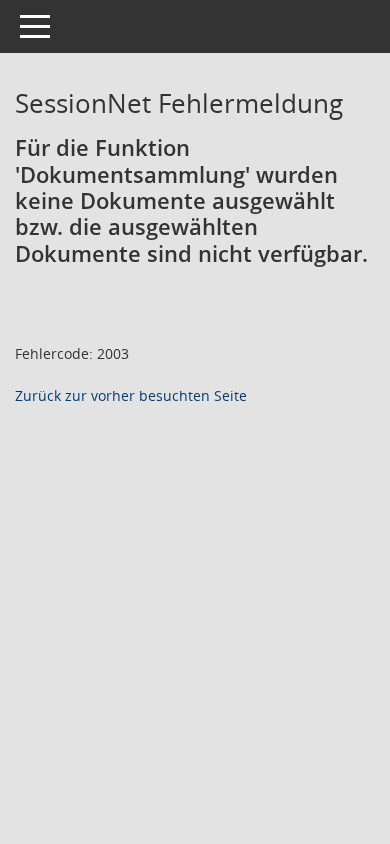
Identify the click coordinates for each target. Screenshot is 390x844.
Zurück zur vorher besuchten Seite (131, 395)
